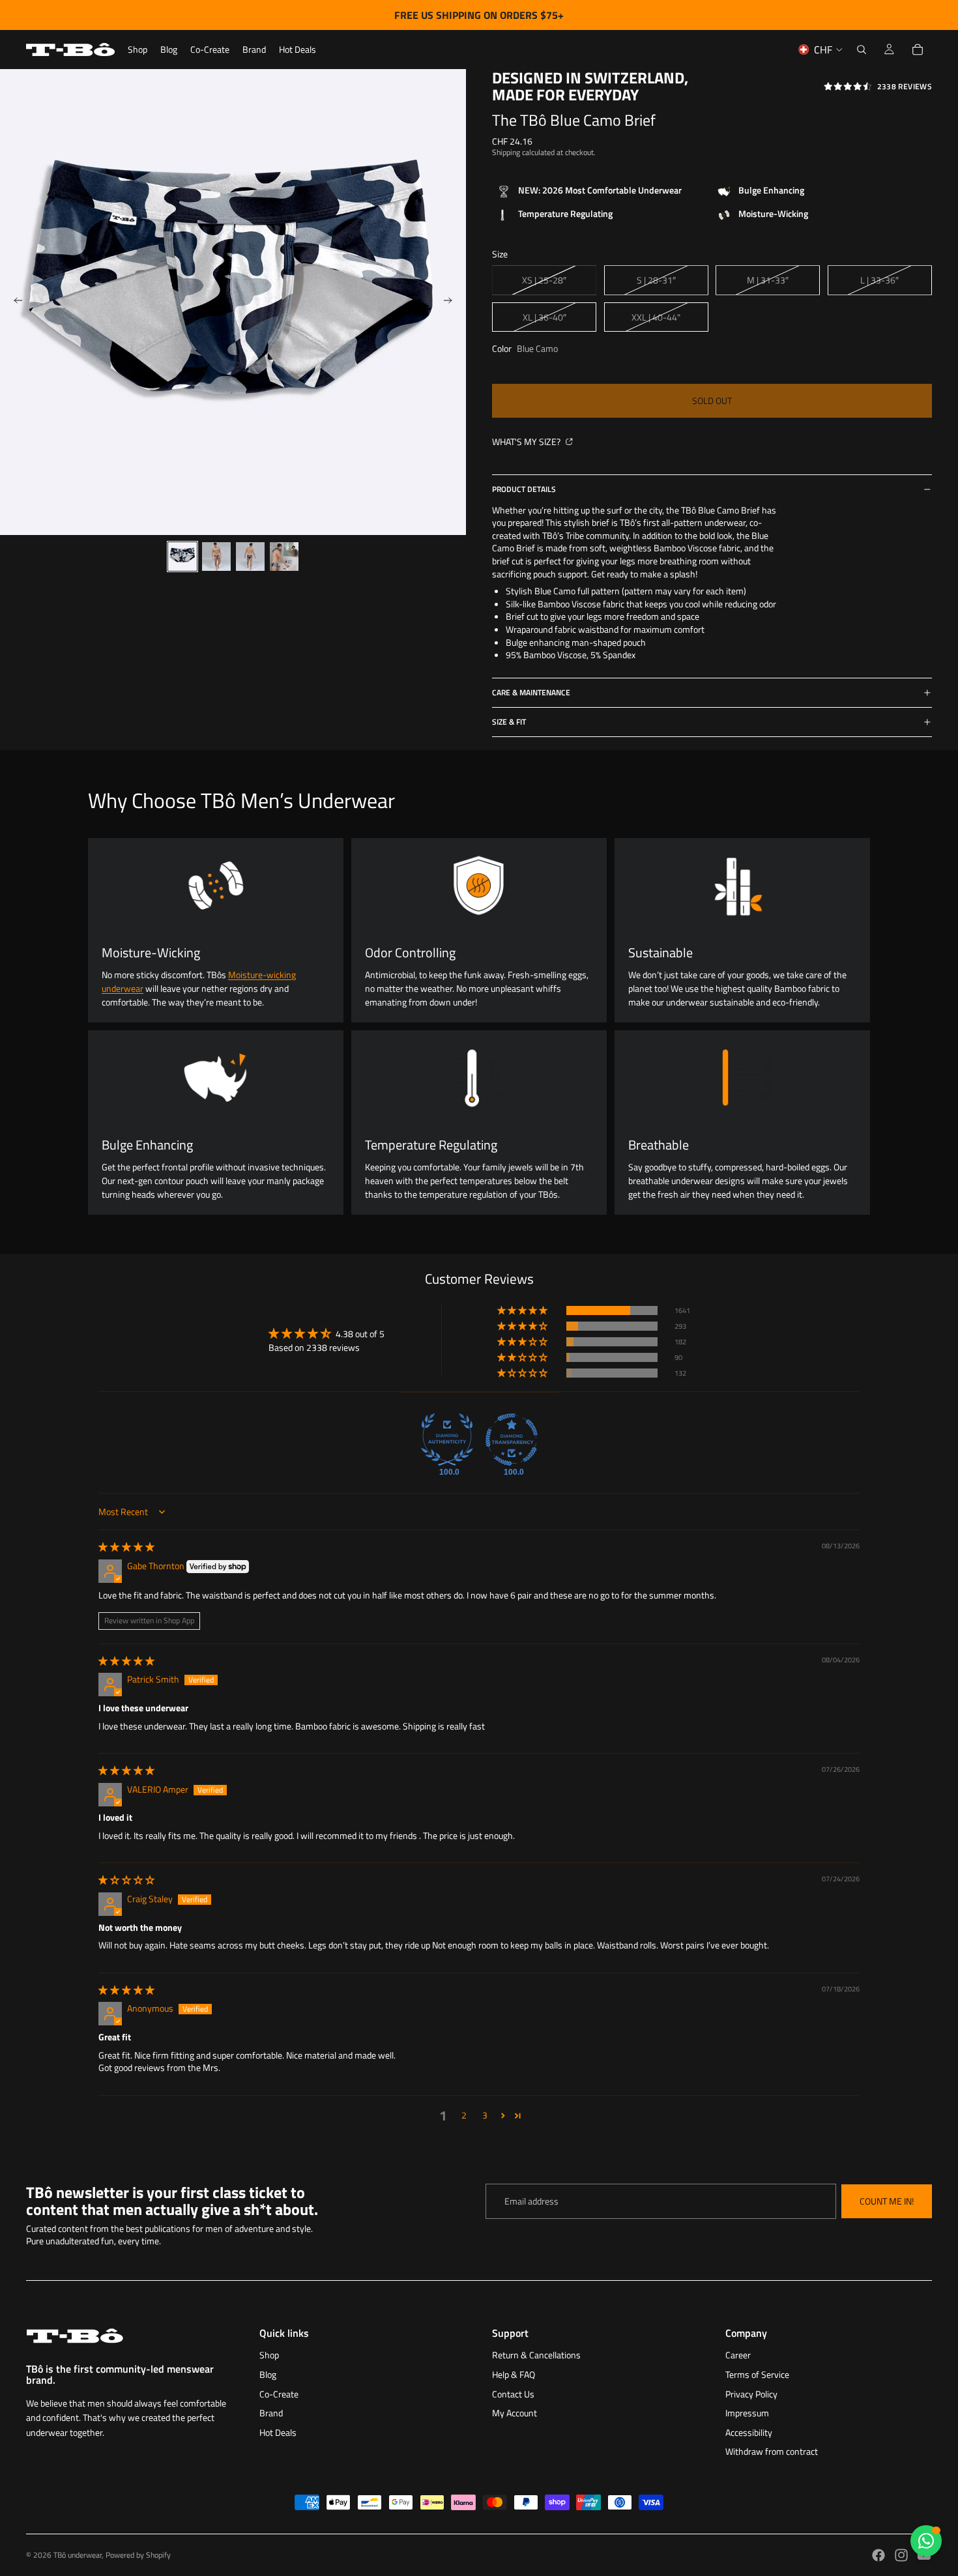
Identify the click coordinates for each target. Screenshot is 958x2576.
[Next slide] (452, 302)
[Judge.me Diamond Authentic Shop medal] (447, 1440)
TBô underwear (78, 2555)
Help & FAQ (514, 2374)
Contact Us (513, 2394)
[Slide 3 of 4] (250, 557)
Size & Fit (509, 722)
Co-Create (279, 2394)
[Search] (862, 50)
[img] (126, 1547)
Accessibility (749, 2432)
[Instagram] (901, 2555)
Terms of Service (757, 2374)
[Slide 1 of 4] (182, 557)
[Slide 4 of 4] (284, 557)
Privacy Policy (751, 2394)
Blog (268, 2374)
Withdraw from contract (772, 2451)
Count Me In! (887, 2201)
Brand (271, 2413)
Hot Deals (278, 2432)
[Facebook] (878, 2555)
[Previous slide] (14, 302)
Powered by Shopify (138, 2555)
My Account (515, 2413)
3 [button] (485, 2115)
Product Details (524, 489)
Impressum (747, 2413)
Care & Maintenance (531, 692)
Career (738, 2355)
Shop (269, 2355)
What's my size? (527, 441)
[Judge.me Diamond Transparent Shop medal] (512, 1440)
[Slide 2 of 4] (216, 557)
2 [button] (464, 2115)
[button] (523, 1310)
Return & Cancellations (536, 2355)
